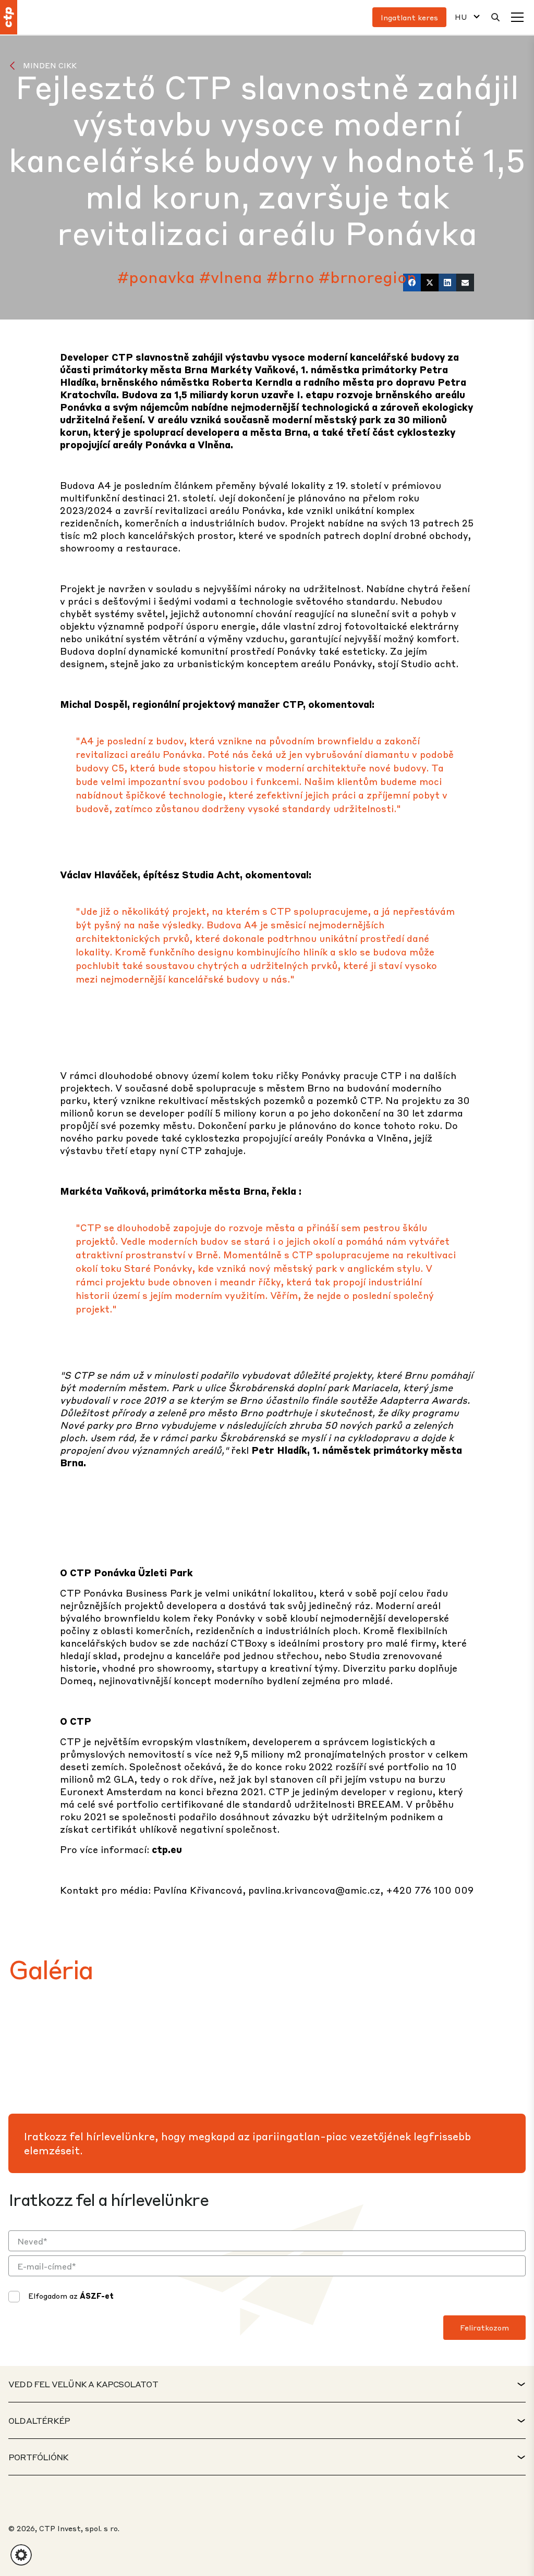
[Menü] (517, 17)
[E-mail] (465, 283)
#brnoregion (368, 277)
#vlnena (231, 277)
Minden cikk (50, 65)
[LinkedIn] (447, 283)
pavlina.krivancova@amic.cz (314, 1890)
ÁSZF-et (97, 2296)
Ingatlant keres (409, 17)
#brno (290, 277)
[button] (21, 2555)
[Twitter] (430, 283)
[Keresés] (495, 17)
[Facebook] (412, 283)
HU (461, 17)
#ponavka (156, 277)
